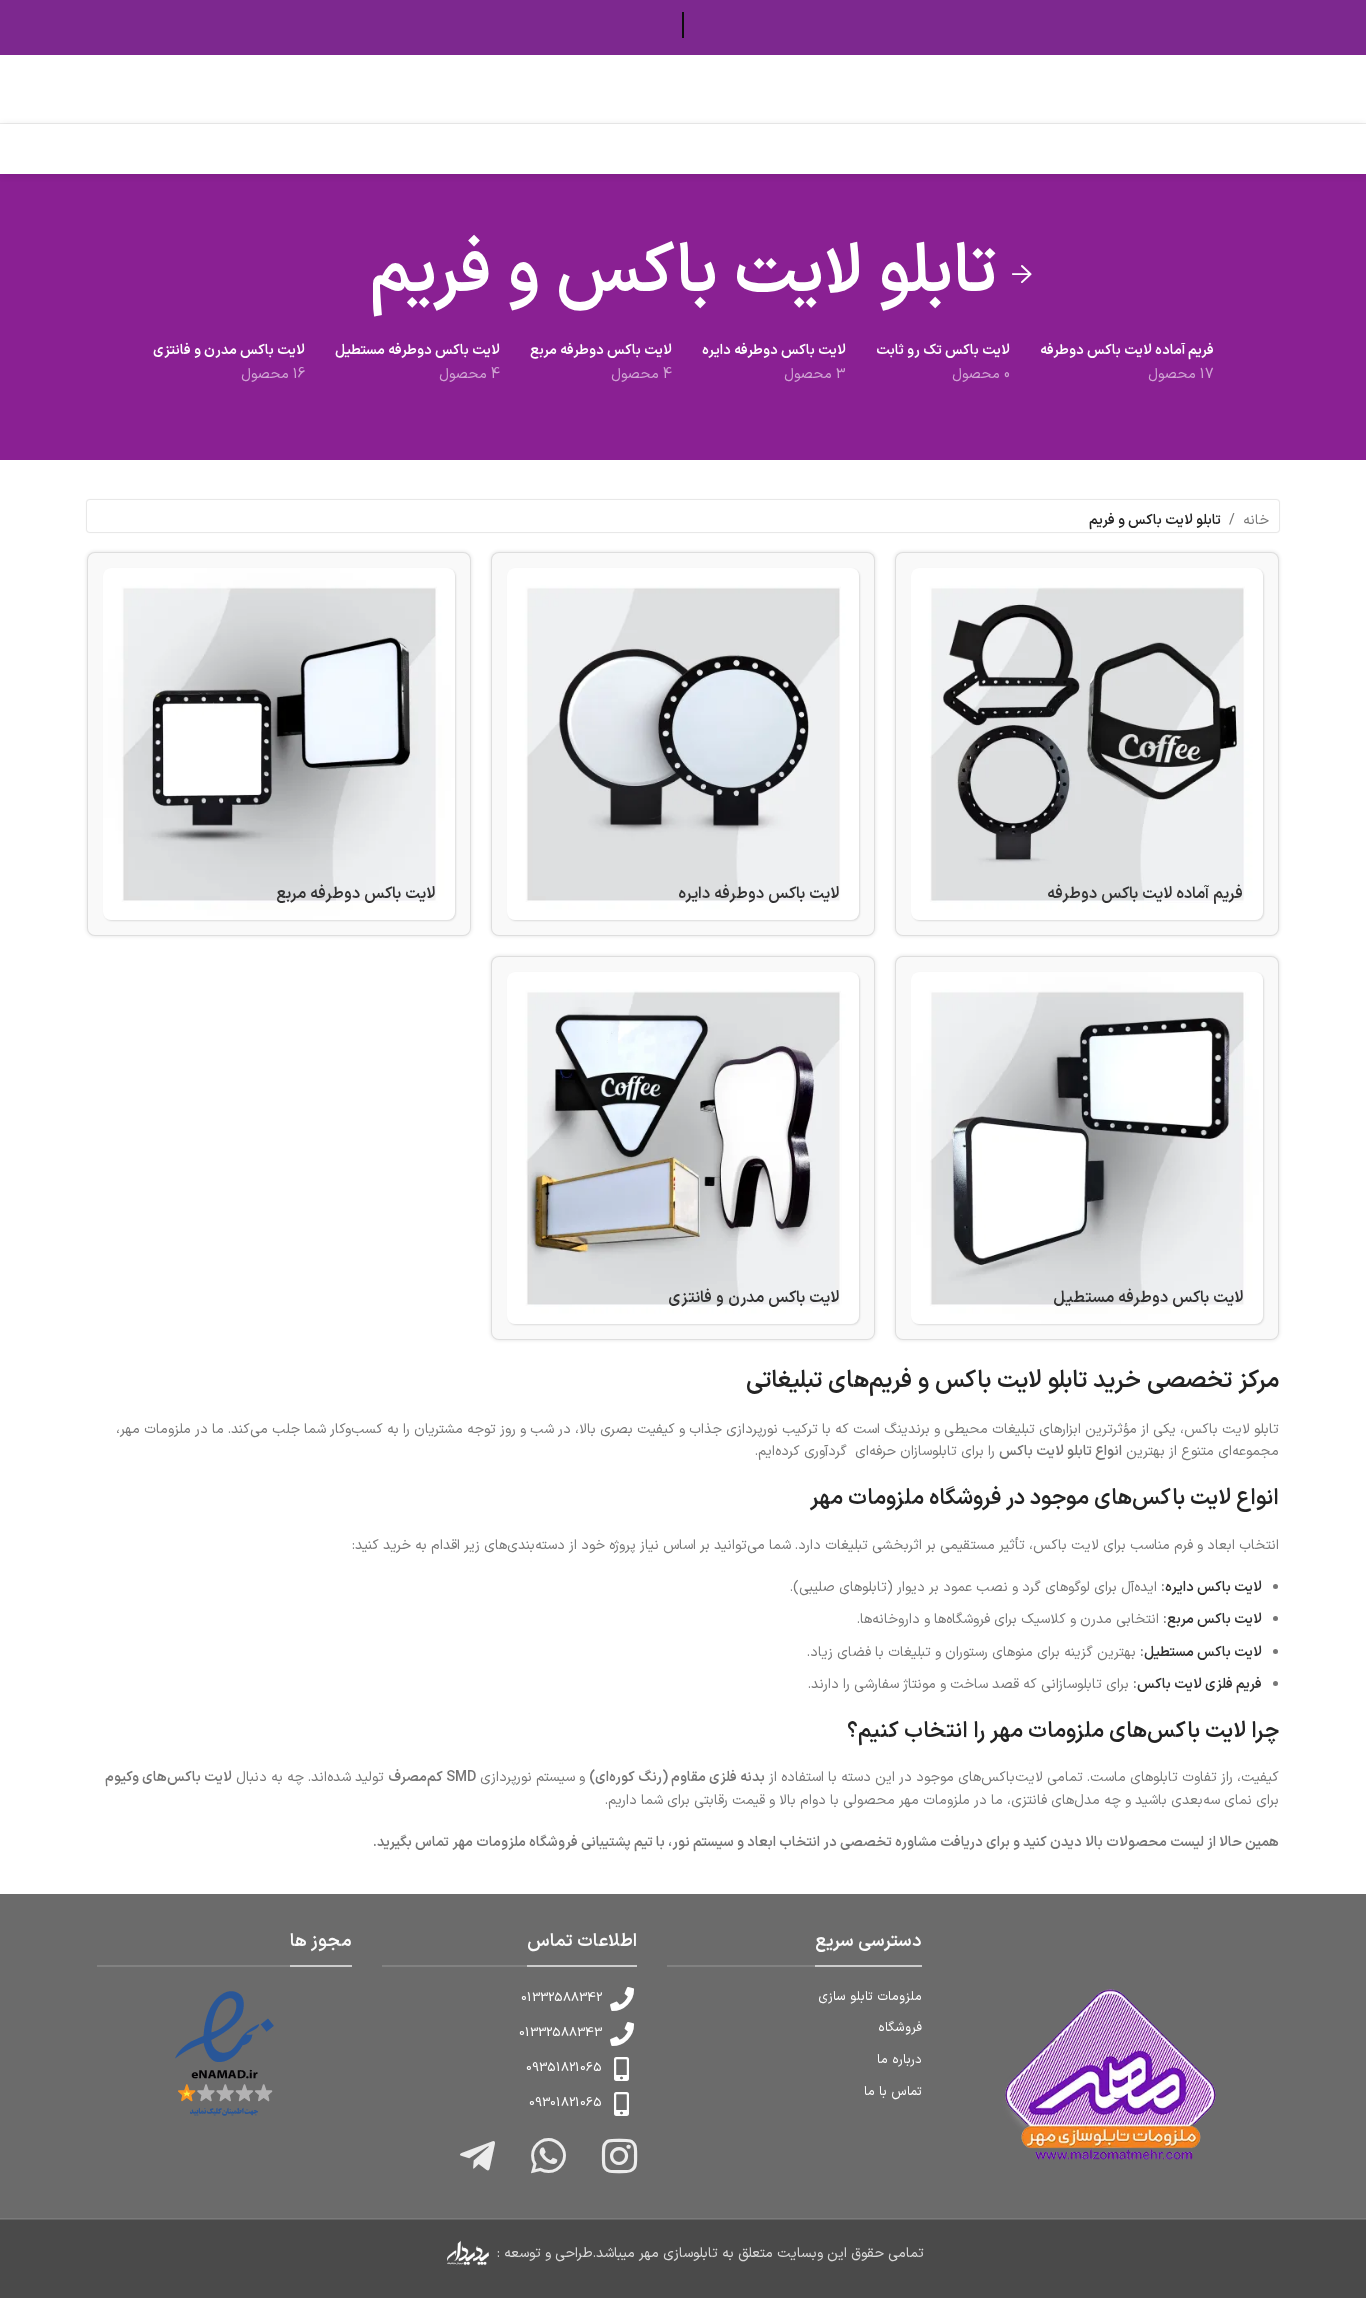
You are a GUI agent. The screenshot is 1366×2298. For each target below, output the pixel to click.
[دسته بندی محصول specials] (683, 1148)
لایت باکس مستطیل (1203, 1652)
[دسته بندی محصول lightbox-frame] (1087, 744)
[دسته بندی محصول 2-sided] (683, 744)
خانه (1256, 520)
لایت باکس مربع (1214, 1619)
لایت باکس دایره (1213, 1587)
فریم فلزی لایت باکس (1199, 1684)
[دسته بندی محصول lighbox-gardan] (279, 744)
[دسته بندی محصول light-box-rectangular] (1087, 1148)
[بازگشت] (1022, 275)
